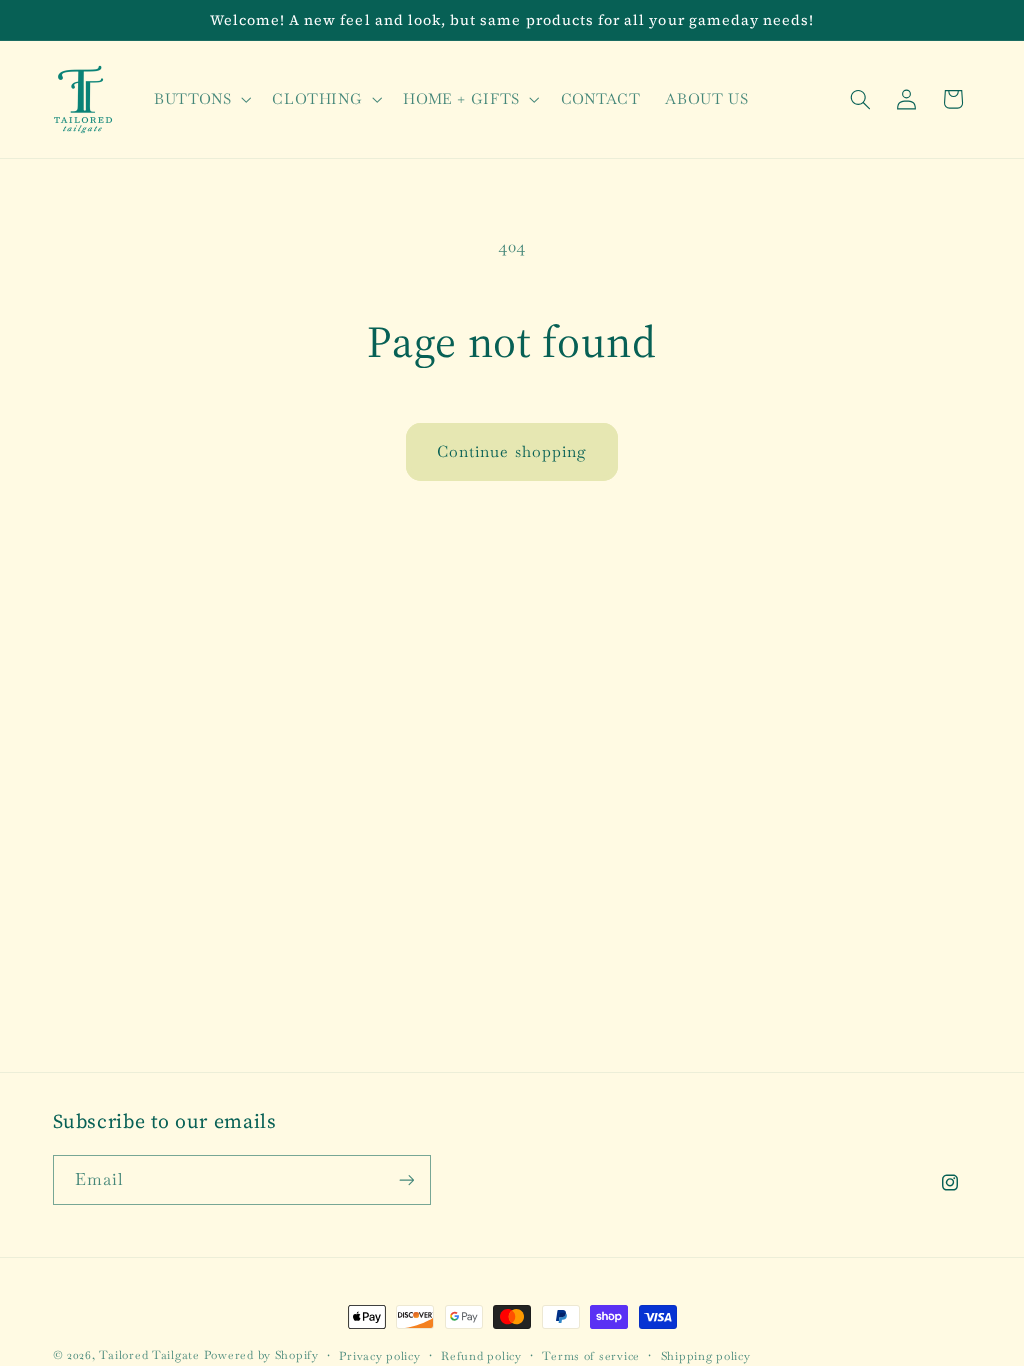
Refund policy (481, 1355)
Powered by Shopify (261, 1354)
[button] (200, 99)
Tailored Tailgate (149, 1354)
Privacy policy (379, 1355)
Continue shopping (512, 451)
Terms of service (591, 1355)
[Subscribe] (406, 1179)
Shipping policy (706, 1355)
